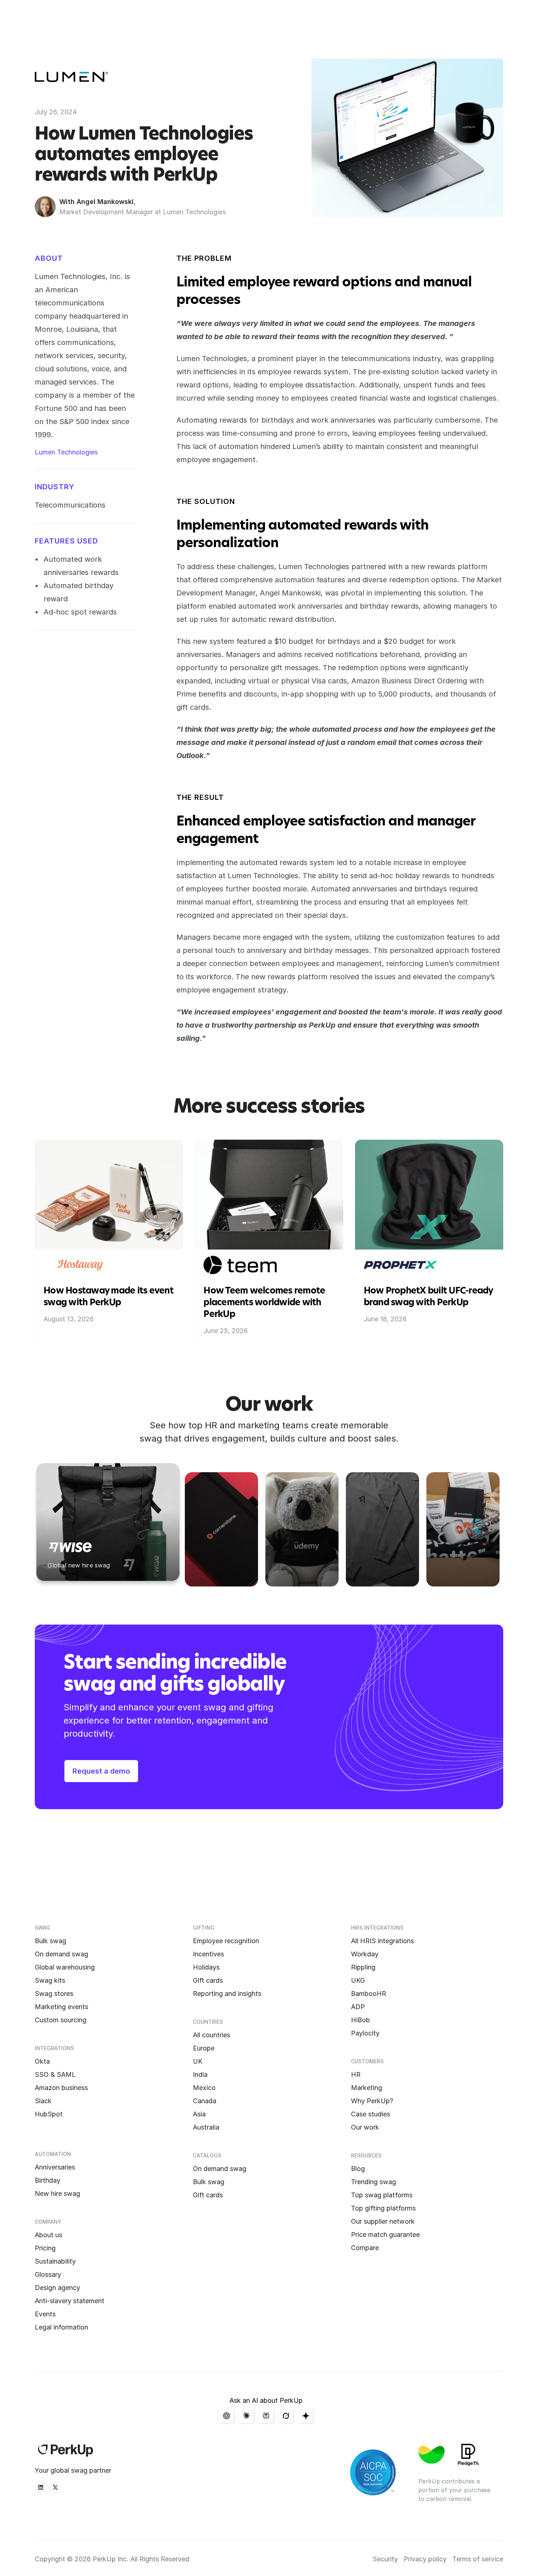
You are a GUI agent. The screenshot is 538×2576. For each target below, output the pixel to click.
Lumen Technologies (66, 452)
